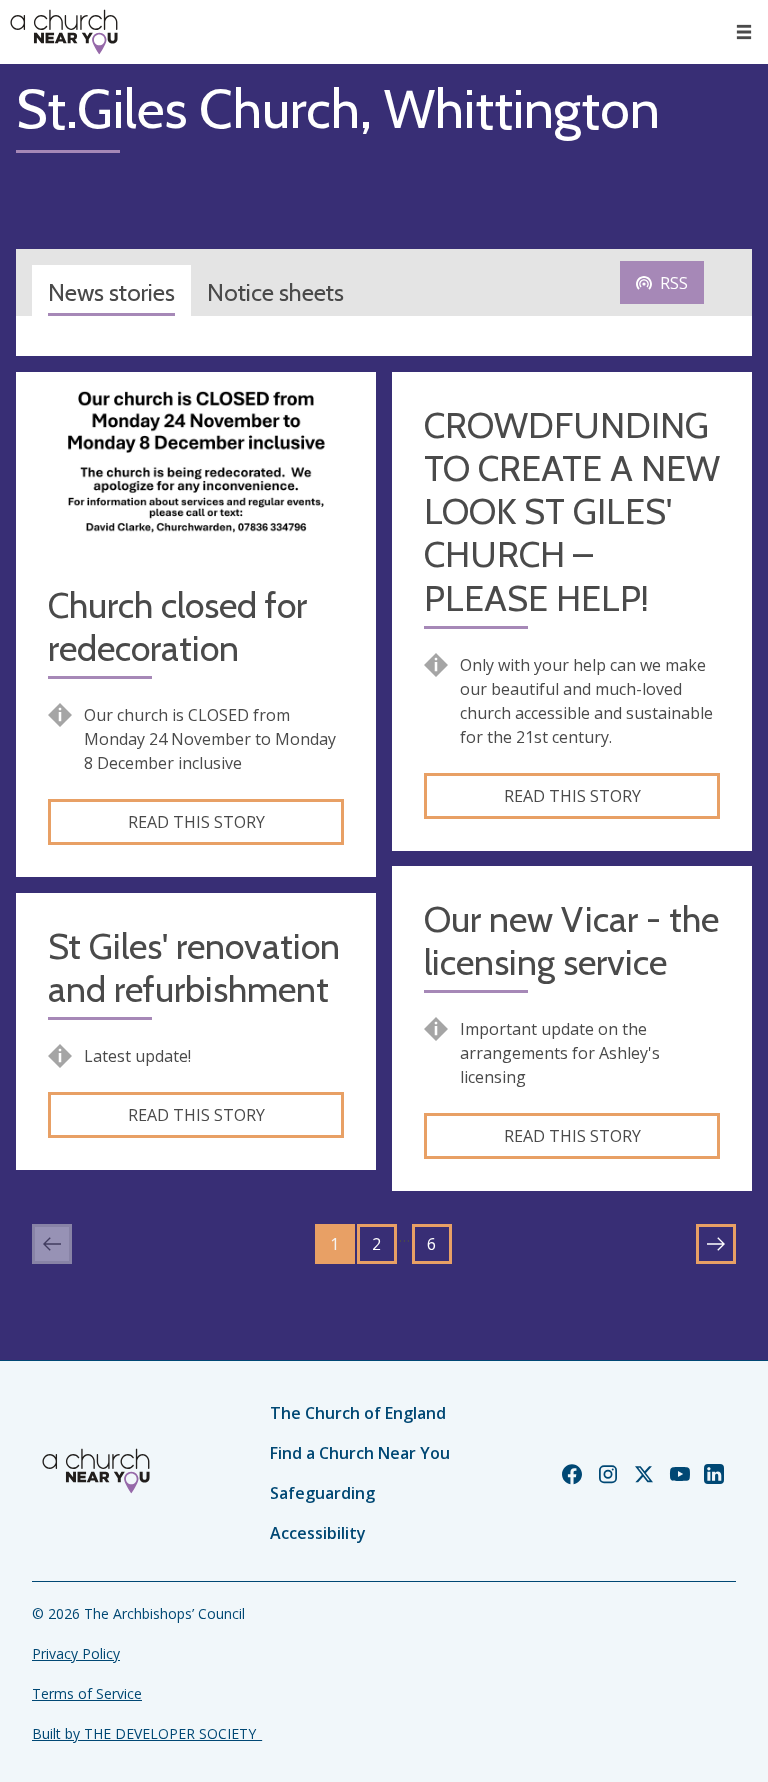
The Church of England (358, 1413)
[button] (744, 32)
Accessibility (318, 1533)
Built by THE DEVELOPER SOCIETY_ (147, 1733)
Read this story (196, 822)
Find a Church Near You (360, 1453)
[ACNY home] (64, 32)
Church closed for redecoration (177, 627)
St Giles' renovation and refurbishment (194, 968)
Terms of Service (87, 1693)
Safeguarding (322, 1493)
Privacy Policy (76, 1653)
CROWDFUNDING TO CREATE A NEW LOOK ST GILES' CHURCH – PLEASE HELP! (572, 512)
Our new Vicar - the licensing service (571, 941)
